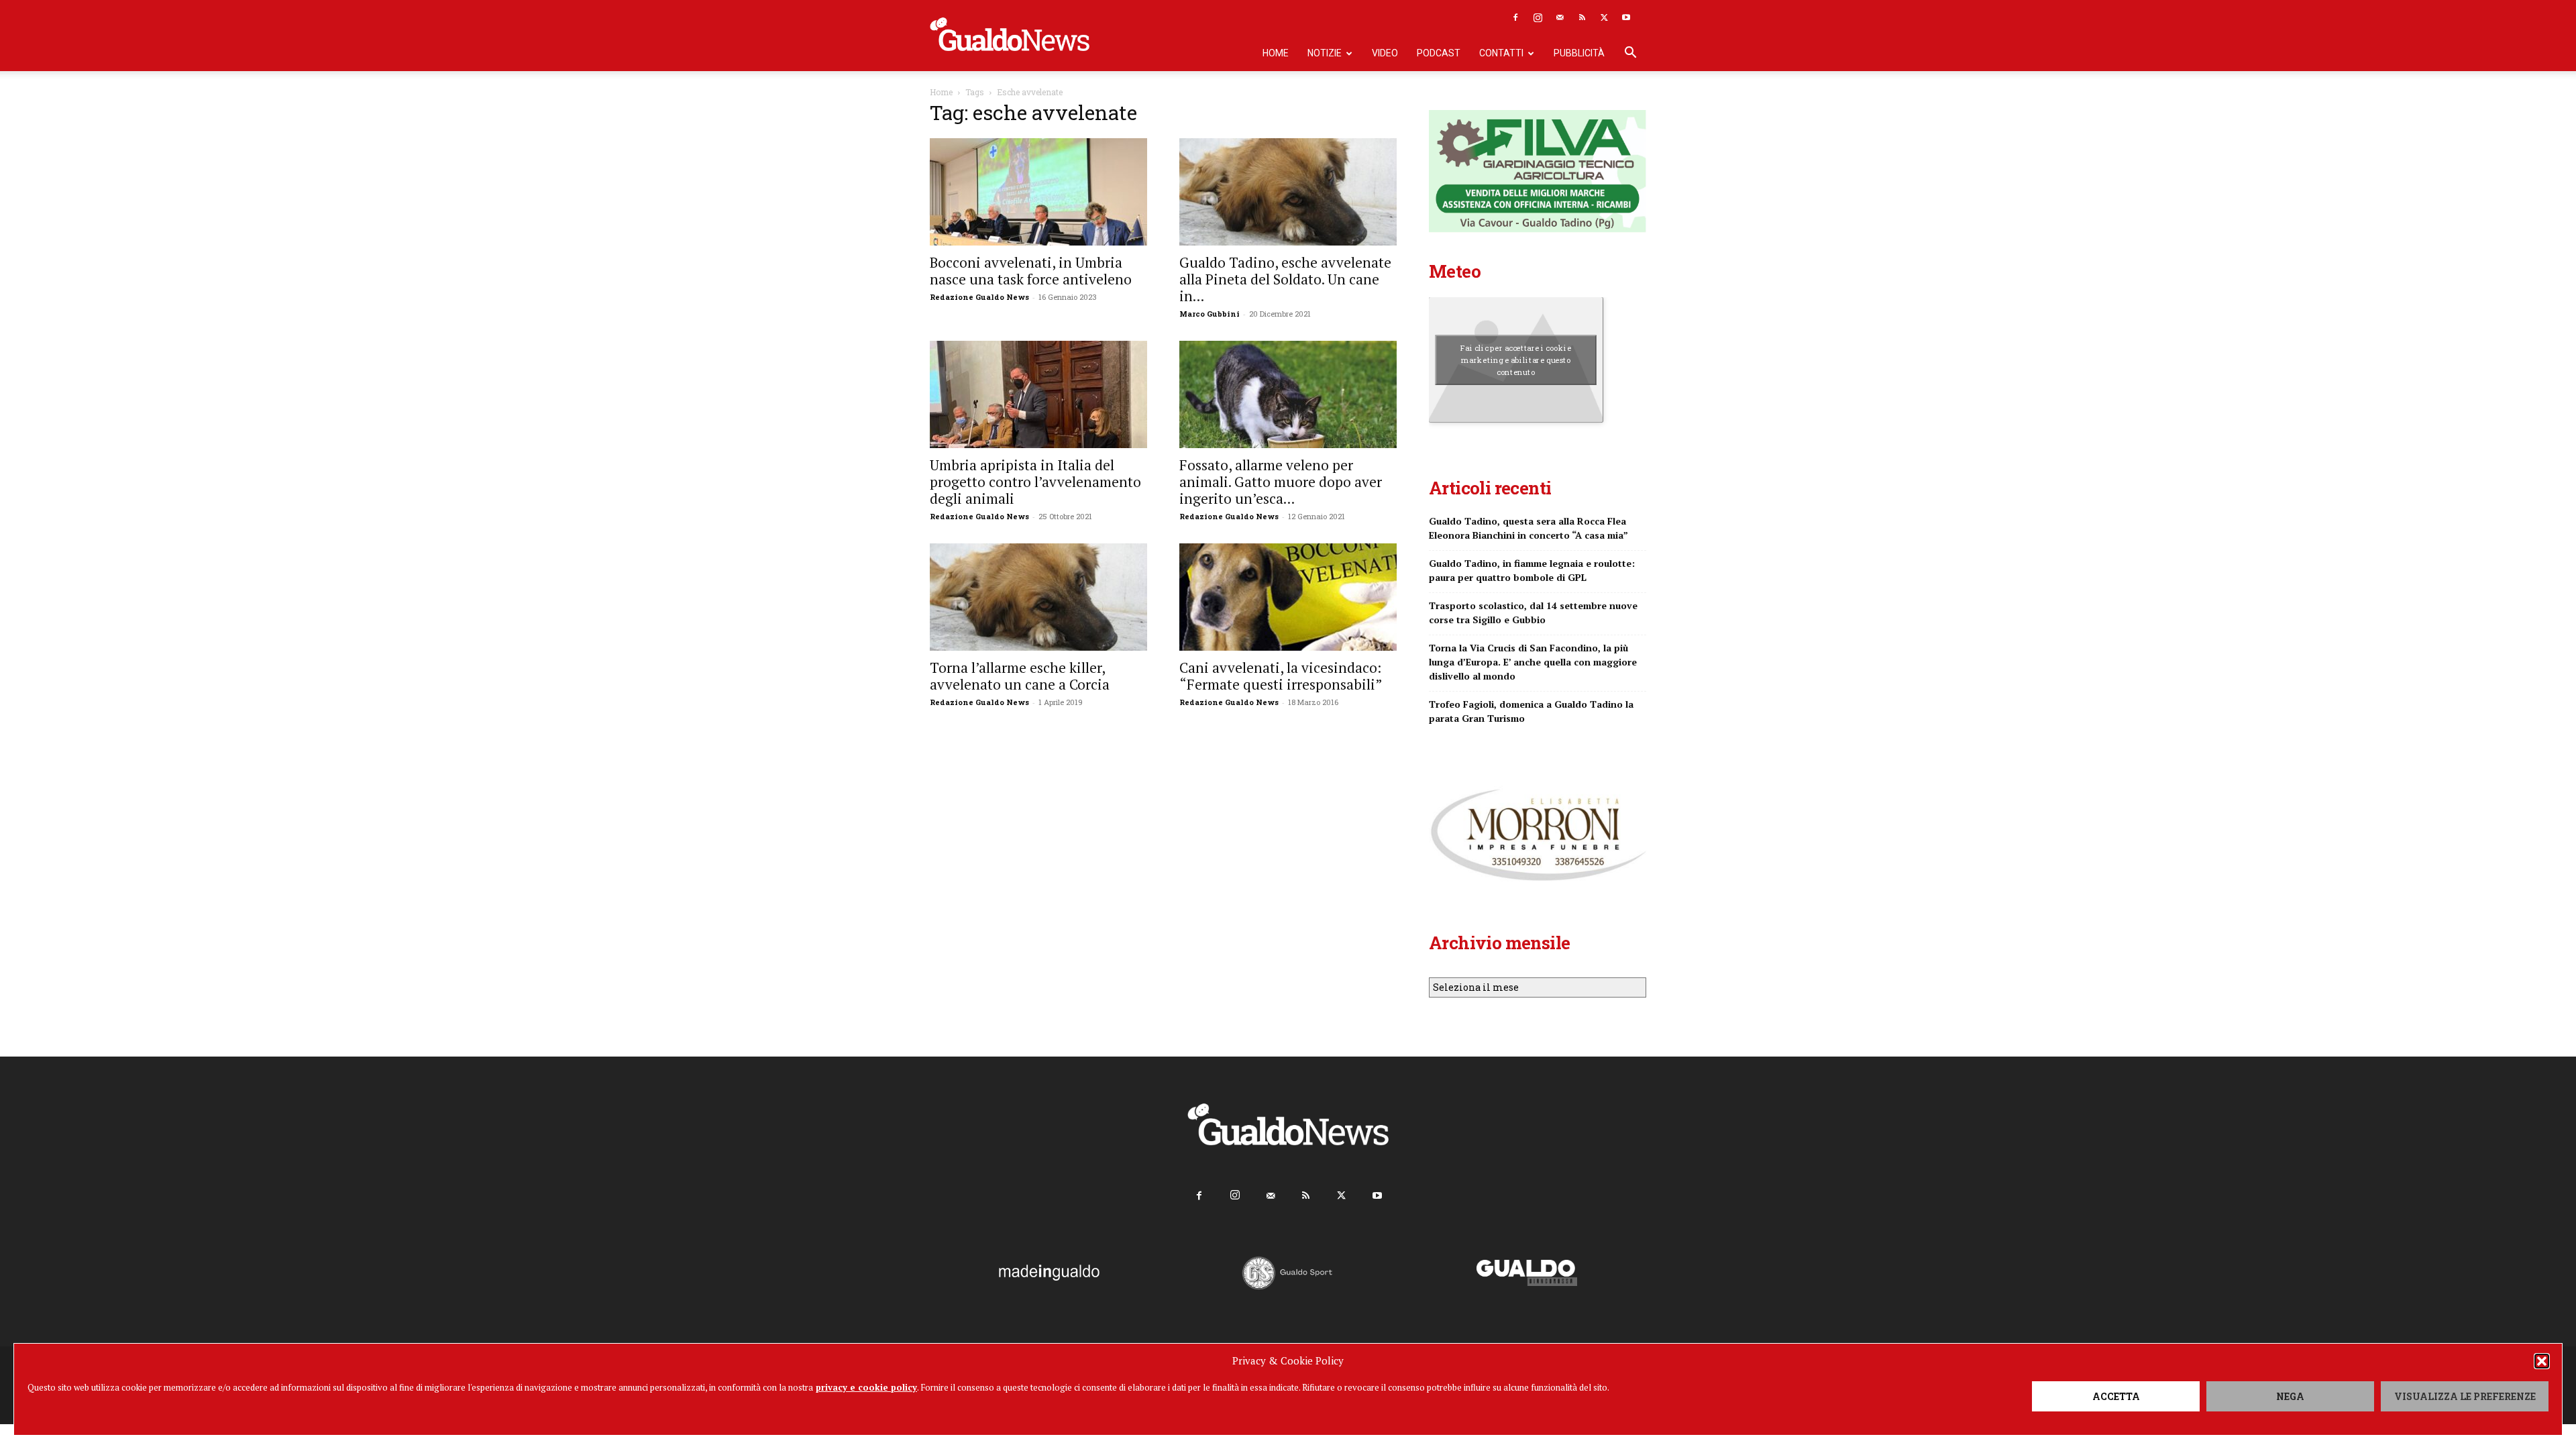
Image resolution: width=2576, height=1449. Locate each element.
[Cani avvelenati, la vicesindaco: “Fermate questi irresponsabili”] (1288, 597)
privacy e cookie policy (866, 1387)
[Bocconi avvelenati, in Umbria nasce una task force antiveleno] (1038, 192)
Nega (2290, 1396)
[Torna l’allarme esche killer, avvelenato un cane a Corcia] (1038, 597)
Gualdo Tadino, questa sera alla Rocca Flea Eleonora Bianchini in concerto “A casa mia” (1528, 528)
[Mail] (1560, 17)
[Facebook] (1515, 17)
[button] (2542, 1361)
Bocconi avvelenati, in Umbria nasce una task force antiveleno (1031, 271)
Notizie (1325, 53)
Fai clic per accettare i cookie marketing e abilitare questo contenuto (1516, 360)
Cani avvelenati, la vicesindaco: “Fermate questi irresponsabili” (1281, 676)
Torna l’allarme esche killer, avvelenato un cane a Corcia (1020, 676)
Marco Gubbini (1210, 314)
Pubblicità (1579, 53)
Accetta (2116, 1396)
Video (1385, 53)
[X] (1604, 17)
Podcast (1439, 53)
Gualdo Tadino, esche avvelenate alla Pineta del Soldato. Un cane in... (1285, 279)
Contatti (1501, 53)
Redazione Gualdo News (979, 297)
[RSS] (1582, 17)
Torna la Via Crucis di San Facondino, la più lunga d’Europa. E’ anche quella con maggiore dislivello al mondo (1533, 662)
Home (1276, 53)
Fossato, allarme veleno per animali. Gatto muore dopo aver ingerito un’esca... (1281, 482)
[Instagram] (1538, 17)
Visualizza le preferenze (2465, 1396)
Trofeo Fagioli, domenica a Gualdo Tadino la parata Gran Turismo (1531, 711)
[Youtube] (1626, 17)
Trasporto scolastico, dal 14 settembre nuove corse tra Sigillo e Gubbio (1533, 612)
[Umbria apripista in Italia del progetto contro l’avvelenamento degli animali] (1038, 394)
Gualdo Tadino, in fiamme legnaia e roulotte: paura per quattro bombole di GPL (1532, 570)
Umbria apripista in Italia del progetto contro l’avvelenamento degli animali (1035, 482)
